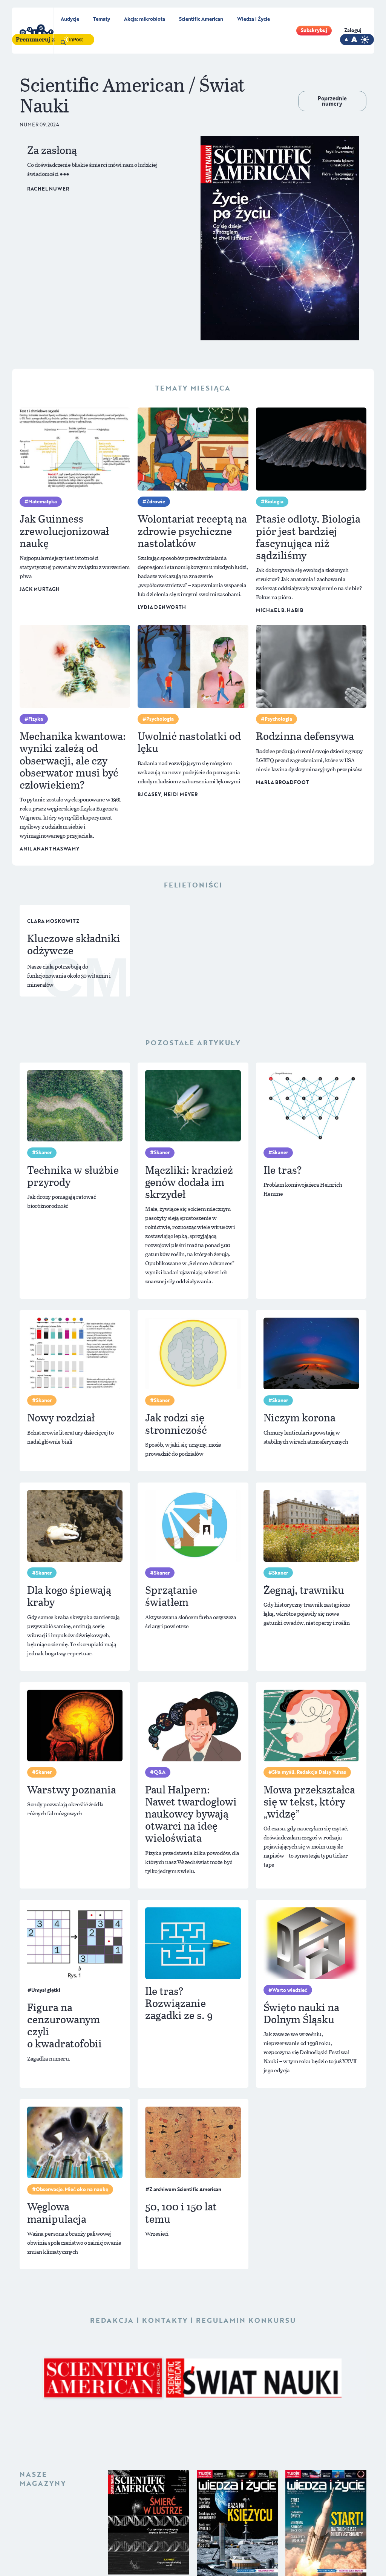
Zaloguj (353, 30)
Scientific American (201, 19)
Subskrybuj (314, 30)
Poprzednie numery (332, 101)
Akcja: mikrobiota (145, 19)
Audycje (70, 19)
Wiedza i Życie (254, 19)
